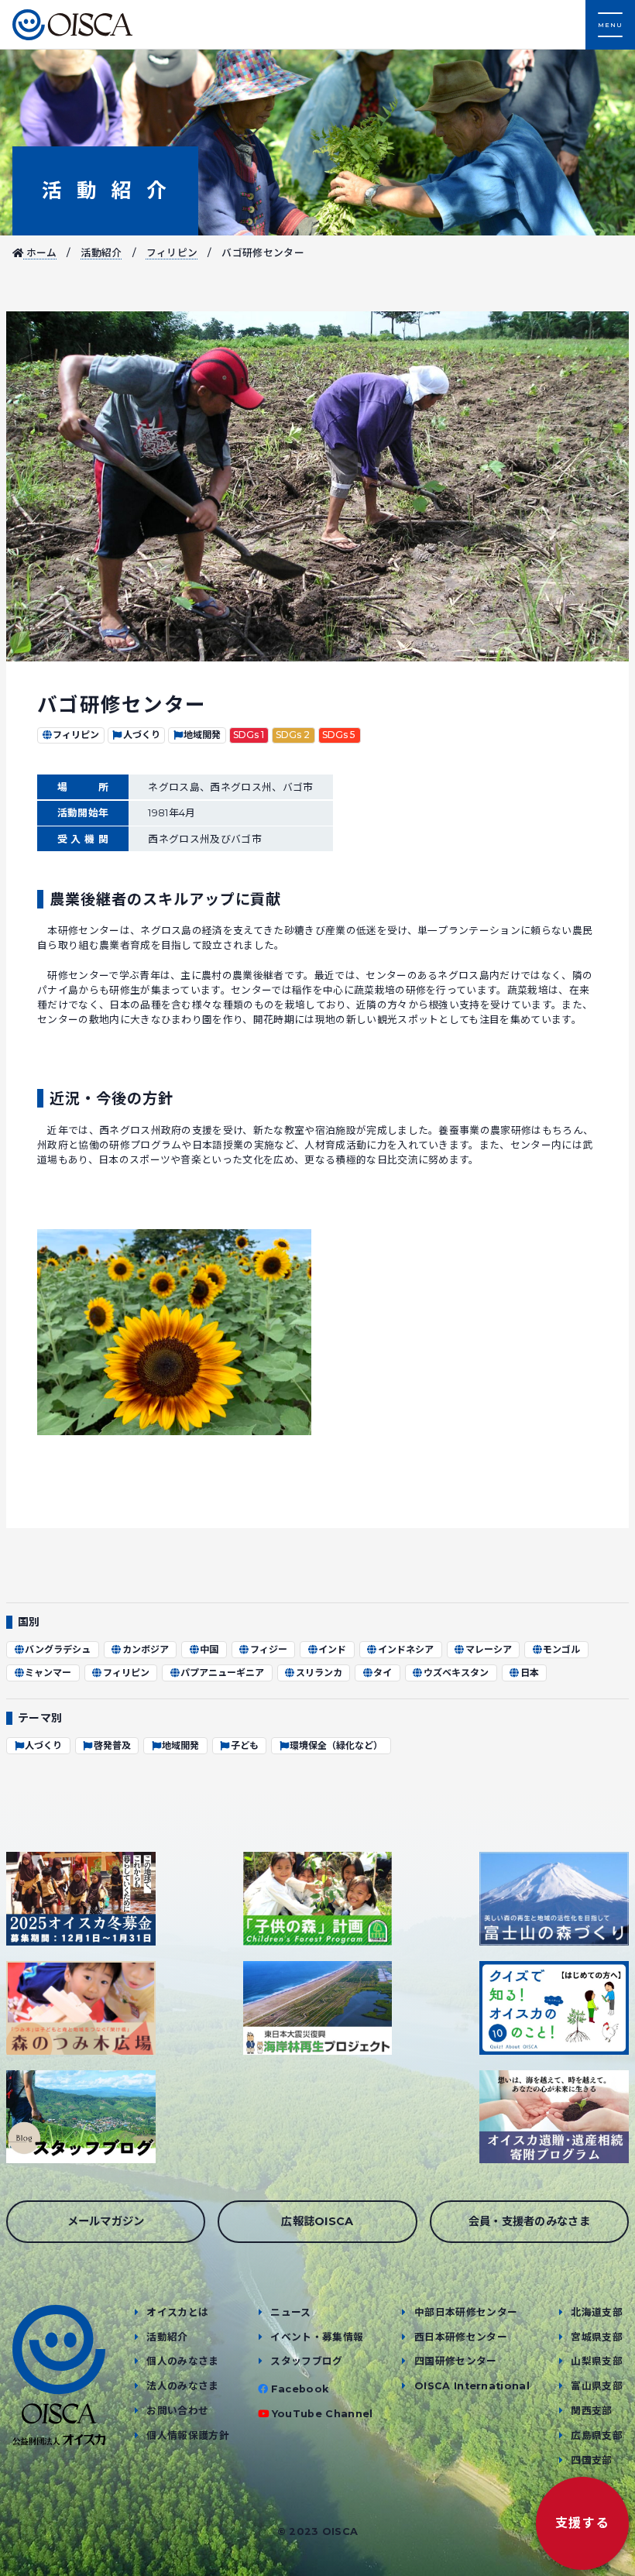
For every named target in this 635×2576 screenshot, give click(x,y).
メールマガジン (106, 2221)
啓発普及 (112, 1745)
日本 (530, 1673)
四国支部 (591, 2460)
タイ (383, 1673)
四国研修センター (456, 2361)
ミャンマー (48, 1673)
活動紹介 (105, 190)
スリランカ (319, 1673)
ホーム (40, 253)
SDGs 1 (249, 735)
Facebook (300, 2389)
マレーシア (489, 1649)
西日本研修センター (461, 2337)
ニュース (290, 2312)
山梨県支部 (597, 2361)
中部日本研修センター (466, 2312)
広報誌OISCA (317, 2221)
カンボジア (146, 1649)
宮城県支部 (597, 2337)
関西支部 (591, 2411)
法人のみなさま (182, 2386)
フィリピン (172, 253)
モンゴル (561, 1649)
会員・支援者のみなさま (530, 2221)
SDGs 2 (293, 735)
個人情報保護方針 (188, 2435)
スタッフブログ (306, 2361)
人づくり (142, 735)
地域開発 (202, 735)
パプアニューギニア (222, 1673)
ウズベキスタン (456, 1673)
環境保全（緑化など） (336, 1745)
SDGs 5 (339, 735)
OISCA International (472, 2386)
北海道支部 (597, 2312)
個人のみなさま (182, 2361)
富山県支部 (597, 2386)
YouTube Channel (323, 2414)
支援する (582, 2523)
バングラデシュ (58, 1649)
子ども (245, 1745)
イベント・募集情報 (317, 2337)
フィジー (269, 1649)
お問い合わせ (177, 2411)
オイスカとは (177, 2312)
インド (332, 1649)
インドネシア (406, 1649)
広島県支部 (597, 2435)
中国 (209, 1649)
